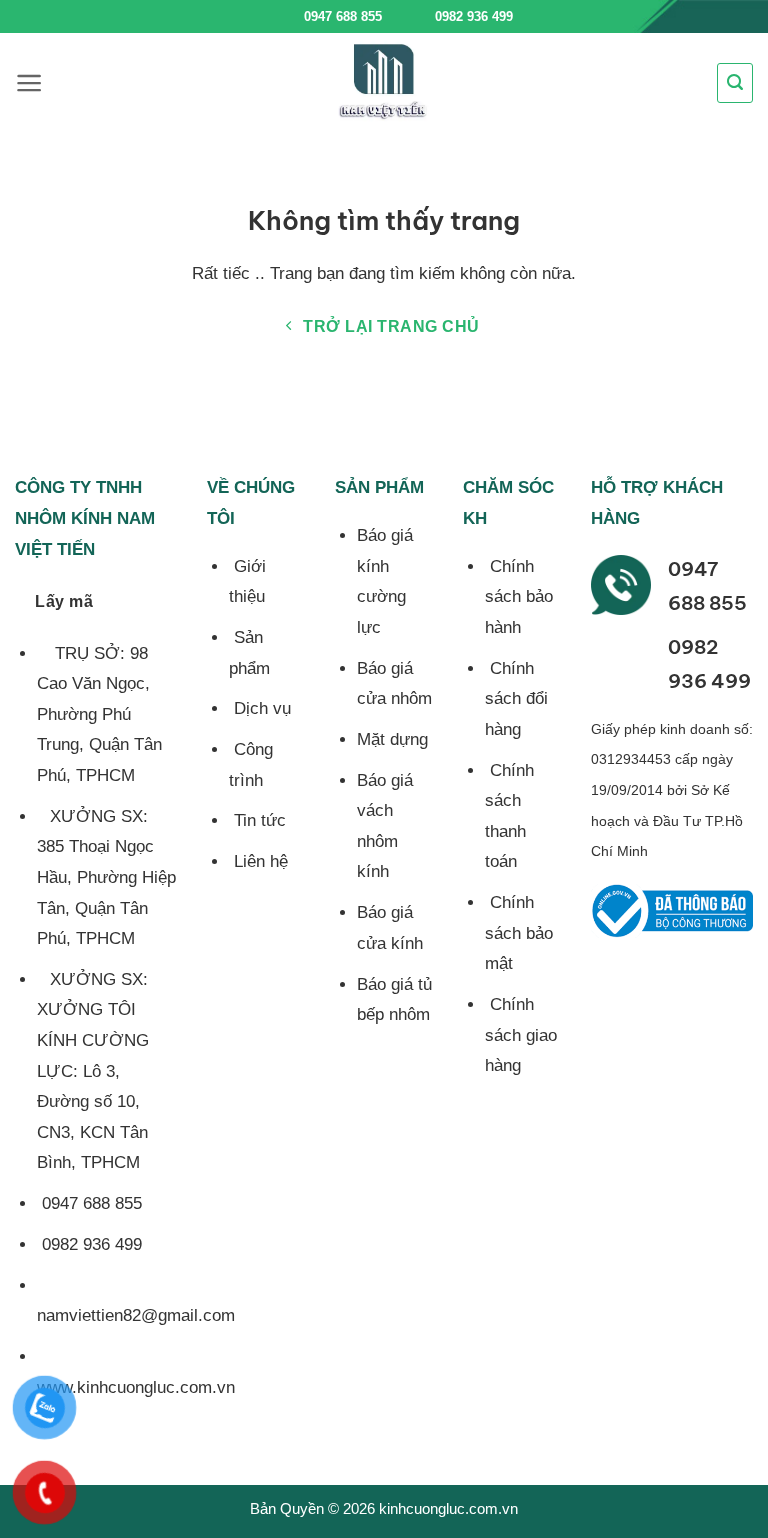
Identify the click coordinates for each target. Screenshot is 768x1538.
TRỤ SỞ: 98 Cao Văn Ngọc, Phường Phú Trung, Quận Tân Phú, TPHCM (99, 714)
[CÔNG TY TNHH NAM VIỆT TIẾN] (384, 83)
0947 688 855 (343, 16)
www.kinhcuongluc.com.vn (136, 1387)
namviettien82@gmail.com (136, 1315)
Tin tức (257, 820)
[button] (29, 83)
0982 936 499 (472, 16)
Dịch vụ (260, 708)
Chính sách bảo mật (519, 933)
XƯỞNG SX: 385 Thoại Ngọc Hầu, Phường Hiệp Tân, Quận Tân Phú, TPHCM (106, 877)
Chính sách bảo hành (519, 597)
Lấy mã (64, 601)
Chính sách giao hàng (521, 1035)
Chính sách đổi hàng (516, 699)
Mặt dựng (392, 739)
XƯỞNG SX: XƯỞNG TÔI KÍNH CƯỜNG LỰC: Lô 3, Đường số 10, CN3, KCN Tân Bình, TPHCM (93, 1071)
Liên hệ (258, 861)
